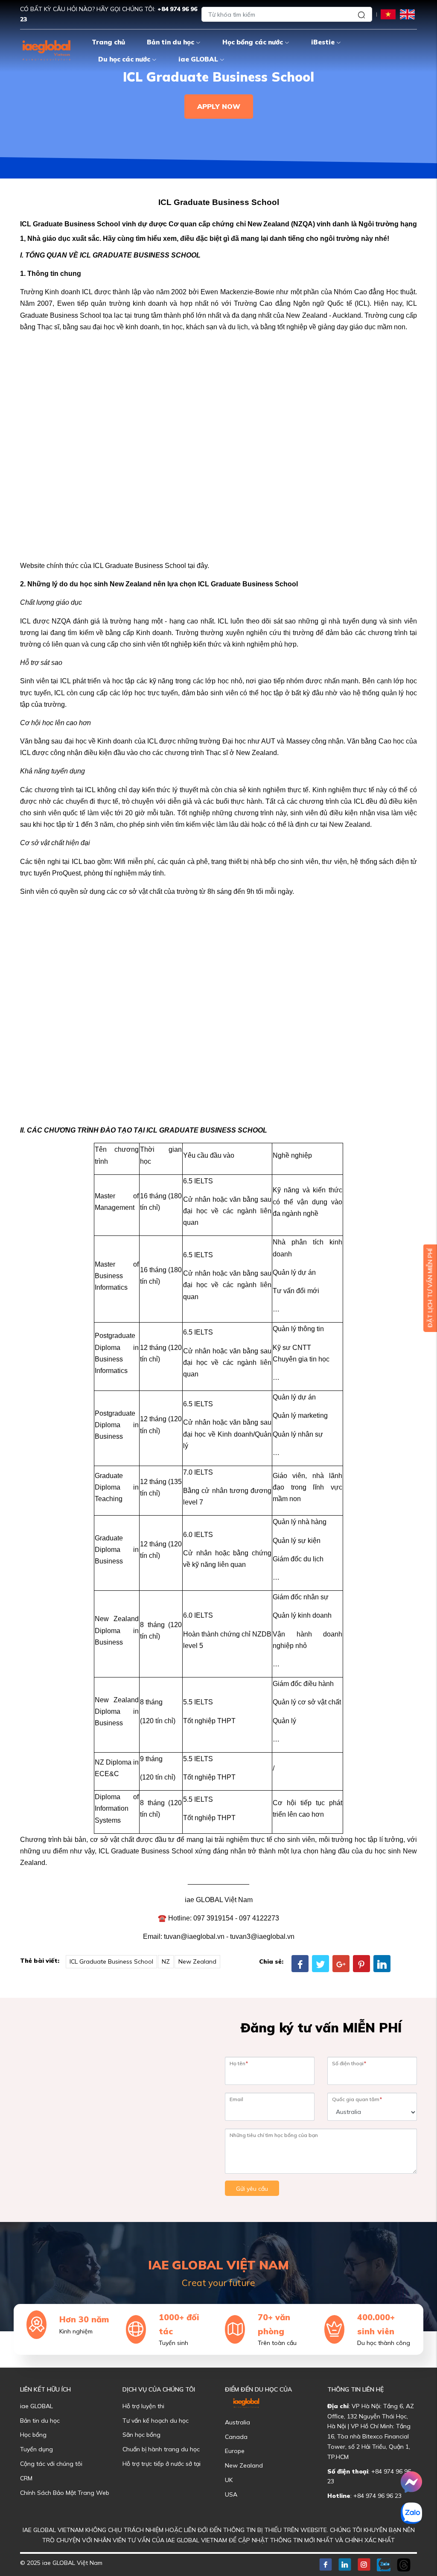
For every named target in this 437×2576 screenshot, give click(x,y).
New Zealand (197, 1961)
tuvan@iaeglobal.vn (194, 1936)
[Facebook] (300, 1964)
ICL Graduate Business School (111, 1961)
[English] (407, 14)
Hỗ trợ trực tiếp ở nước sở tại (162, 2464)
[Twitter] (320, 1964)
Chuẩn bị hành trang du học (161, 2449)
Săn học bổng (141, 2435)
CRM (26, 2478)
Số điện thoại (349, 2063)
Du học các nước (124, 59)
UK (229, 2480)
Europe (235, 2451)
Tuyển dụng (36, 2449)
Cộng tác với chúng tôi (51, 2464)
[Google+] (341, 1964)
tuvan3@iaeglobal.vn (262, 1936)
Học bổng (33, 2435)
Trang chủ (108, 42)
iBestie (323, 42)
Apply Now (219, 106)
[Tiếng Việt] (388, 14)
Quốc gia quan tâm (357, 2099)
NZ (166, 1961)
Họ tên (239, 2063)
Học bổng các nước (253, 42)
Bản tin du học (170, 42)
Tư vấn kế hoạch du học (156, 2421)
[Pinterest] (361, 1964)
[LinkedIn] (382, 1964)
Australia (237, 2422)
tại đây (198, 566)
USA (231, 2494)
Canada (236, 2437)
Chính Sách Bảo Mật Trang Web (65, 2493)
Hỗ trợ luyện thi (143, 2406)
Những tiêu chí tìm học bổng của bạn (274, 2135)
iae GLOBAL (198, 59)
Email (236, 2099)
